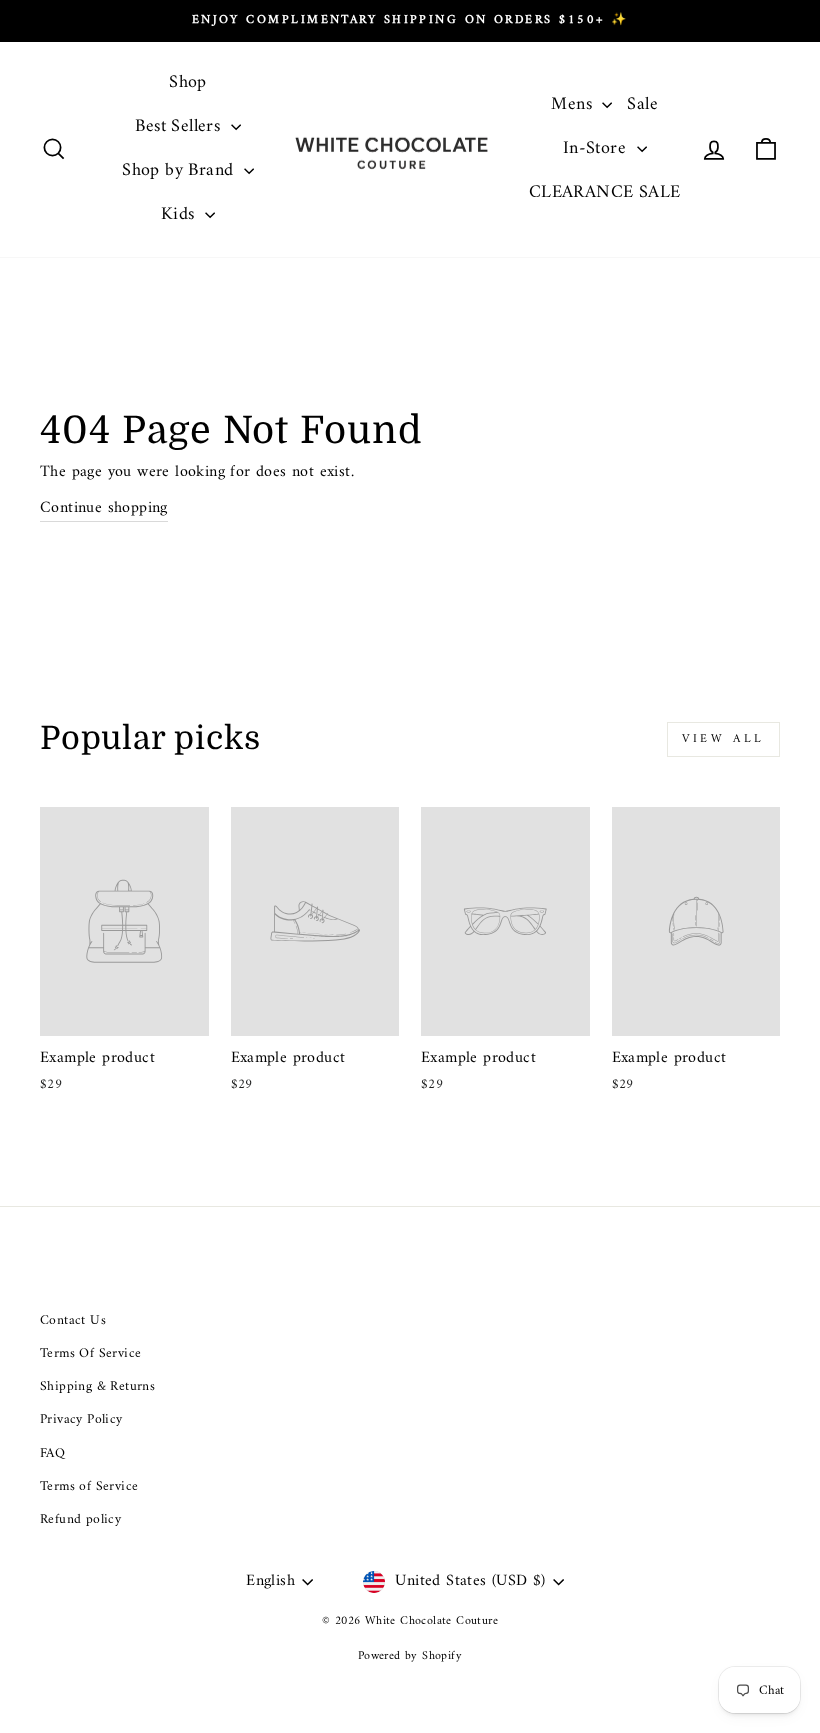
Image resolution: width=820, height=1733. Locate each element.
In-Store (597, 148)
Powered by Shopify (410, 1656)
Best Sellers (180, 126)
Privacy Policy (81, 1420)
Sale (642, 104)
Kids (180, 214)
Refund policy (80, 1520)
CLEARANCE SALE (605, 192)
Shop (188, 82)
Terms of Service (89, 1487)
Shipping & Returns (97, 1387)
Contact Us (73, 1321)
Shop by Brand (180, 170)
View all (723, 739)
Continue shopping (104, 509)
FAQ (52, 1454)
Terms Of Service (90, 1354)
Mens (574, 104)
